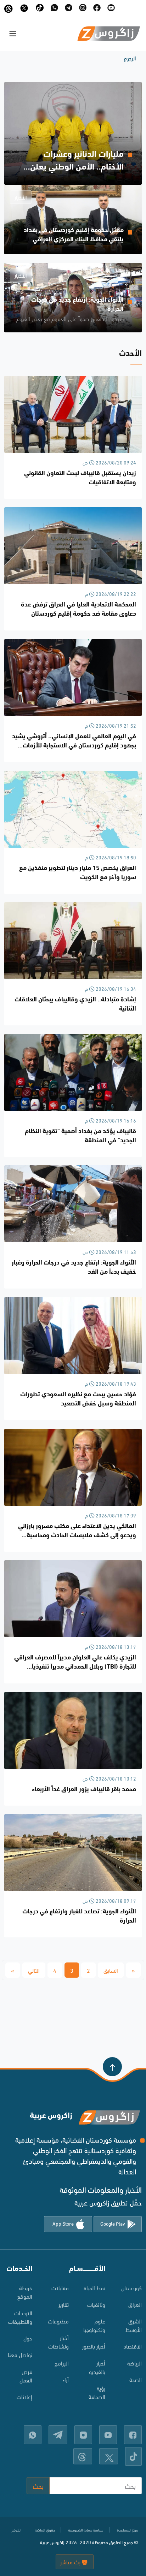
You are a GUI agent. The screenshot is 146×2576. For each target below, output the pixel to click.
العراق (135, 2304)
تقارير (64, 2304)
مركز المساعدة (128, 2530)
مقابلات (60, 2288)
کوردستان (131, 2288)
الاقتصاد (133, 2346)
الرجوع (130, 58)
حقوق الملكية (45, 2530)
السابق (111, 1970)
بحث (38, 2485)
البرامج (62, 2363)
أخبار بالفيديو (97, 2367)
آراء (66, 2379)
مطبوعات (58, 2321)
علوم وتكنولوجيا (94, 2325)
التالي (34, 1970)
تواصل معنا (20, 2354)
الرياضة (134, 2363)
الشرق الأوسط (134, 2325)
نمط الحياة (94, 2288)
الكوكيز (16, 2530)
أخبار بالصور (94, 2346)
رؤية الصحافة (97, 2392)
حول (28, 2338)
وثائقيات (96, 2304)
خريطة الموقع (25, 2292)
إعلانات (24, 2396)
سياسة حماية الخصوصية (86, 2530)
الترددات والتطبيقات (20, 2317)
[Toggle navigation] (13, 34)
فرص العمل (26, 2376)
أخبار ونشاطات (58, 2342)
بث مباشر (71, 2562)
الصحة (136, 2379)
